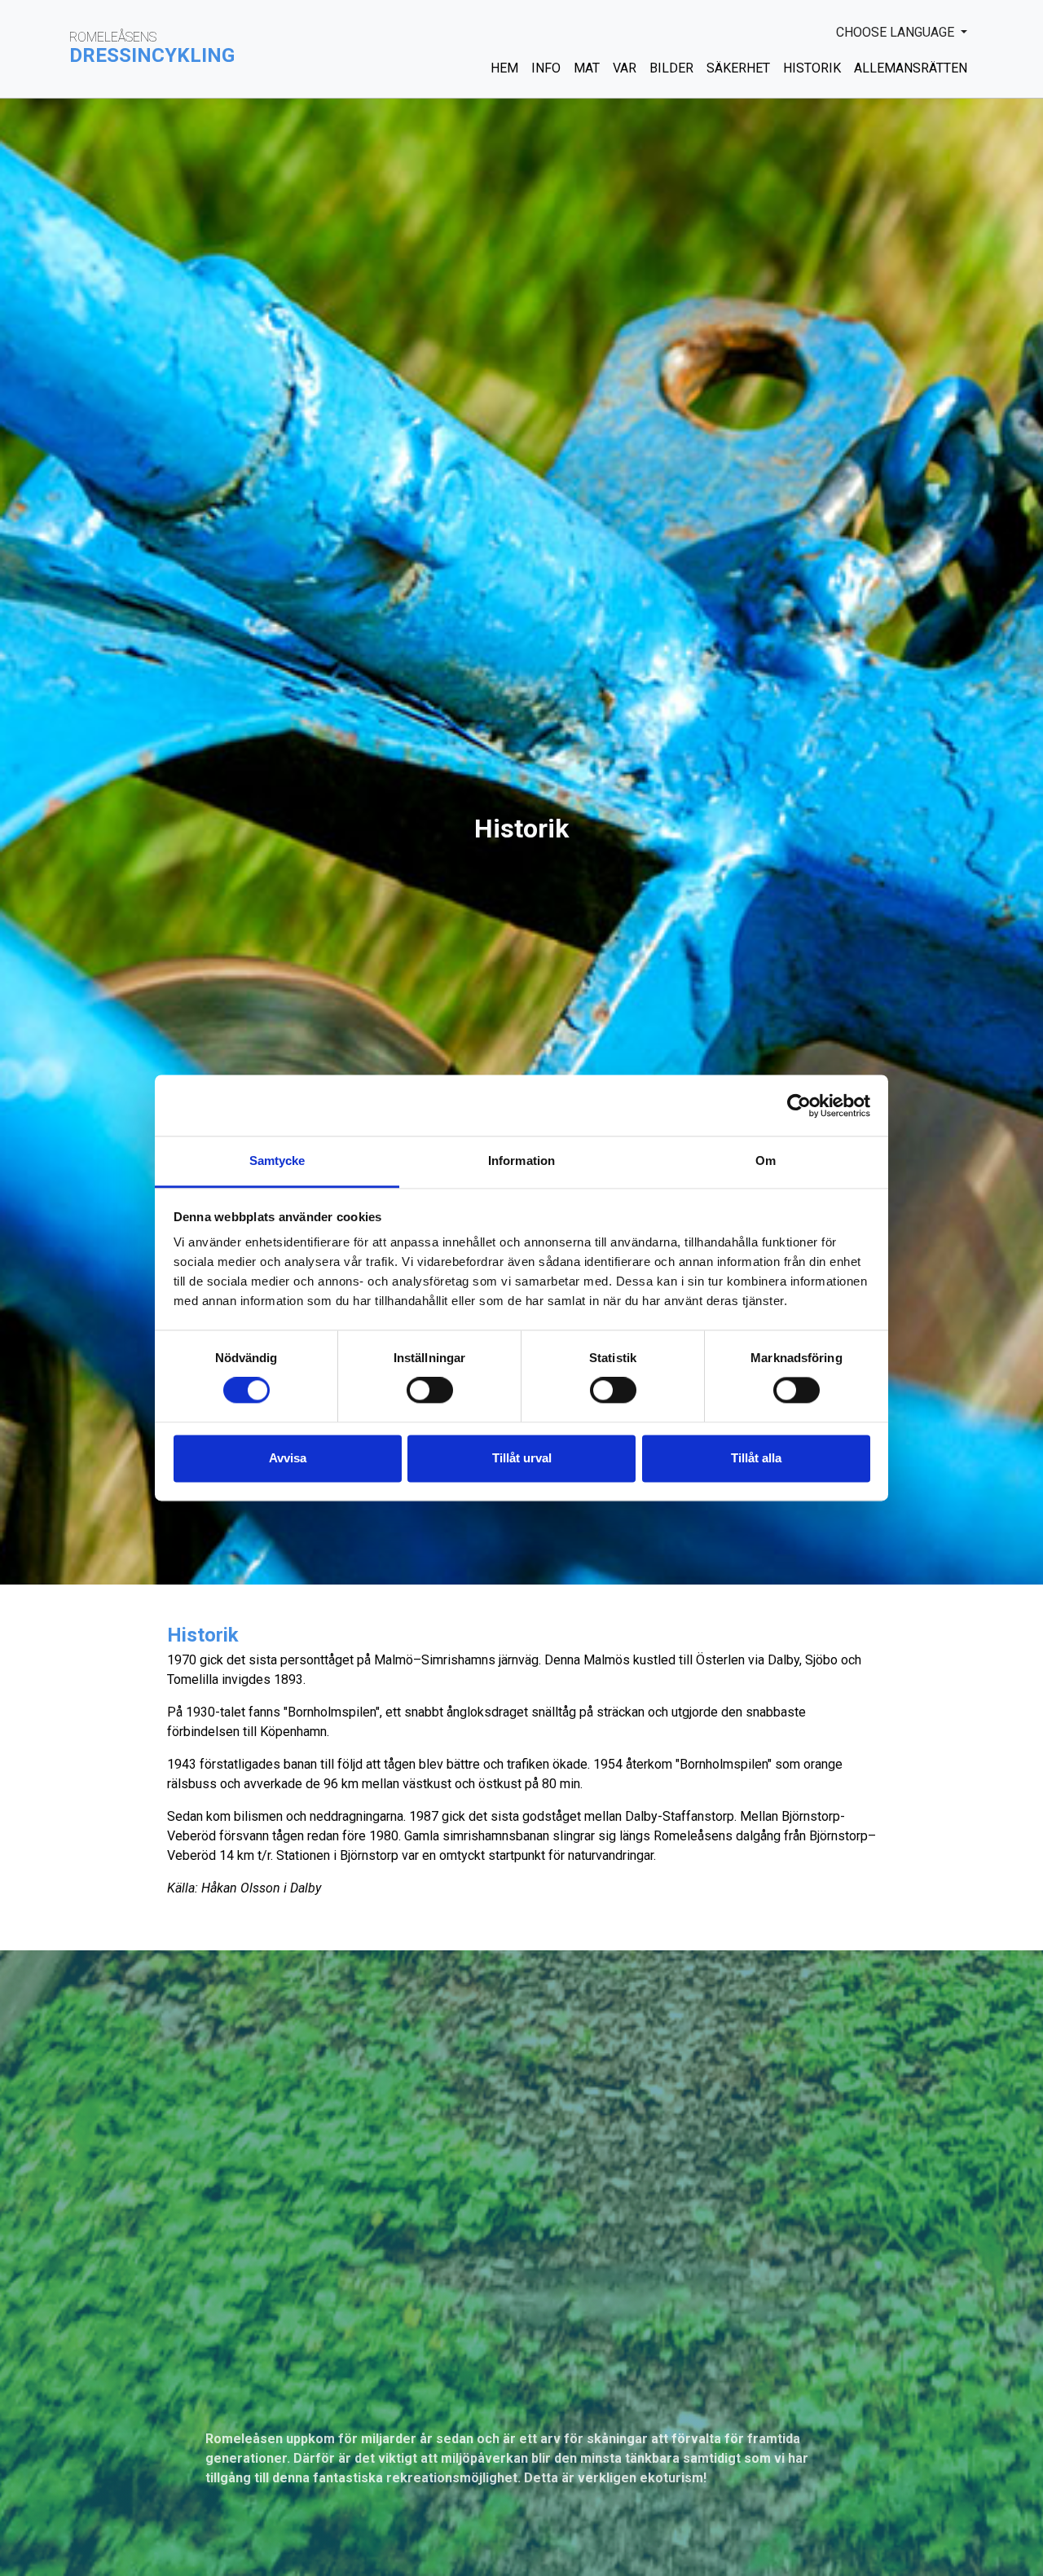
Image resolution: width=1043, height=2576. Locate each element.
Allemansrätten (911, 68)
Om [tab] (766, 1161)
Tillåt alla (756, 1458)
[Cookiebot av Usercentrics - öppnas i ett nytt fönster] (799, 1106)
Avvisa (288, 1458)
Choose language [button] (897, 32)
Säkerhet (738, 68)
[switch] (430, 1391)
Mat (587, 68)
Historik (812, 68)
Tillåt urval (522, 1458)
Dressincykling (152, 55)
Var (625, 68)
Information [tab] (521, 1161)
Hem (504, 68)
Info (546, 68)
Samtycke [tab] (277, 1161)
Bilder (671, 68)
